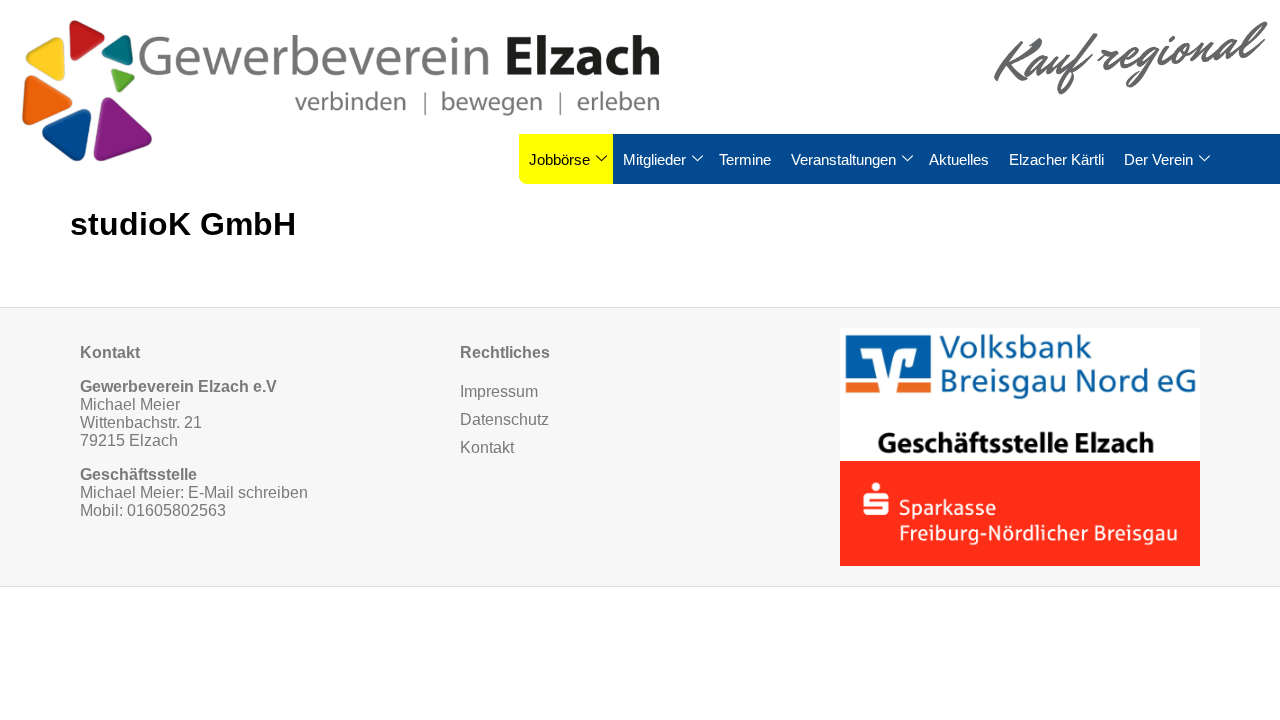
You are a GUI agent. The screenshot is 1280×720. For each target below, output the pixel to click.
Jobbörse (559, 159)
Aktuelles (959, 159)
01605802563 (176, 510)
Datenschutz (504, 419)
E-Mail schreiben (248, 492)
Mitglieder (654, 159)
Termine (745, 159)
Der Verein (1158, 159)
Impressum (499, 391)
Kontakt (487, 447)
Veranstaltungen (843, 159)
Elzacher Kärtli (1056, 159)
